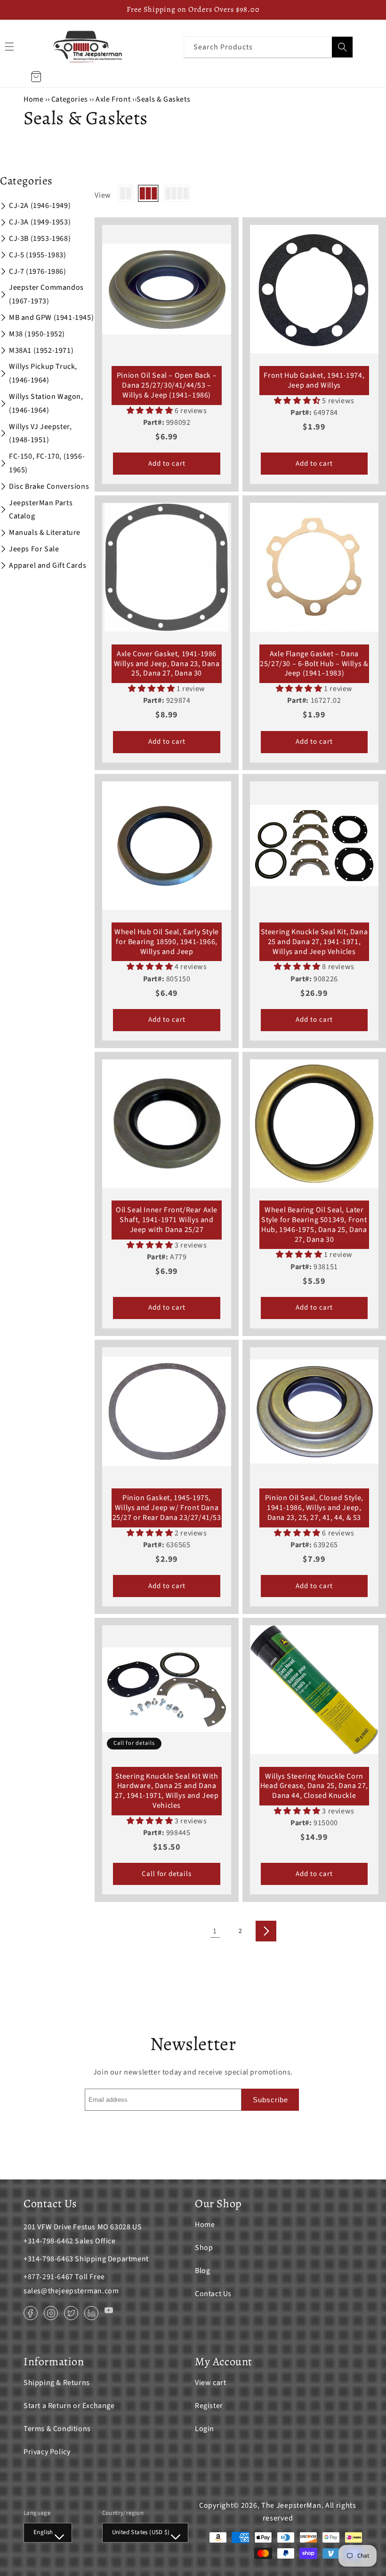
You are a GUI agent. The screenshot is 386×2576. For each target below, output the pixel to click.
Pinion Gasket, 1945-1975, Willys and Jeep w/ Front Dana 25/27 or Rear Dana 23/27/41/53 (167, 1508)
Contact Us (213, 2294)
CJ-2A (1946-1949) (40, 206)
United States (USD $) (141, 2532)
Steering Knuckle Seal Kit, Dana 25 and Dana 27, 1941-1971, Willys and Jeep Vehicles (314, 942)
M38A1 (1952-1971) (41, 350)
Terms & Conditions (57, 2429)
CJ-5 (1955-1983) (38, 255)
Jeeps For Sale (34, 549)
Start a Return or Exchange (69, 2406)
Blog (202, 2271)
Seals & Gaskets (163, 99)
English (43, 2532)
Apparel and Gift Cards (48, 565)
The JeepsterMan (291, 2505)
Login (205, 2429)
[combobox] (268, 47)
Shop (204, 2248)
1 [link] (215, 1931)
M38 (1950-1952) (37, 334)
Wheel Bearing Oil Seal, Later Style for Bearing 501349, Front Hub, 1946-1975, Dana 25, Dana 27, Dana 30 (314, 1225)
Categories (71, 99)
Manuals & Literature (45, 533)
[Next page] (266, 1931)
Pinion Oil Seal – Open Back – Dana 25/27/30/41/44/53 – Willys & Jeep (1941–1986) (167, 385)
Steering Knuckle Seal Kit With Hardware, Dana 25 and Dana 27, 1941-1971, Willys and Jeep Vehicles (167, 1791)
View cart (210, 2383)
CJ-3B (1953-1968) (40, 239)
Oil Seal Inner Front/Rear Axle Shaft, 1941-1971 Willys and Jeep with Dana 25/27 (167, 1220)
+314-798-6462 (48, 2241)
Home (33, 99)
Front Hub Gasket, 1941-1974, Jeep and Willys (314, 381)
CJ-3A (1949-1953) (40, 222)
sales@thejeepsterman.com (71, 2291)
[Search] (342, 47)
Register (209, 2406)
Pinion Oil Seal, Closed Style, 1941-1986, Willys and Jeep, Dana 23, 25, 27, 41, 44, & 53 (314, 1508)
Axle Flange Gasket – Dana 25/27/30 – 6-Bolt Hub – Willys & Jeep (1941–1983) (314, 664)
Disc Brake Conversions (49, 486)
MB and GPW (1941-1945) (51, 318)
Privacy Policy (47, 2452)
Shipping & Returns (57, 2383)
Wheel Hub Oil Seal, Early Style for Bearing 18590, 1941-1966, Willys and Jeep (167, 942)
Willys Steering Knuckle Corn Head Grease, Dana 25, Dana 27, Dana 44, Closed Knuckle (314, 1786)
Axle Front (113, 99)
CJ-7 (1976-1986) (38, 271)
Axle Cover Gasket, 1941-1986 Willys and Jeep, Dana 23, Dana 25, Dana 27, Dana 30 (167, 664)
